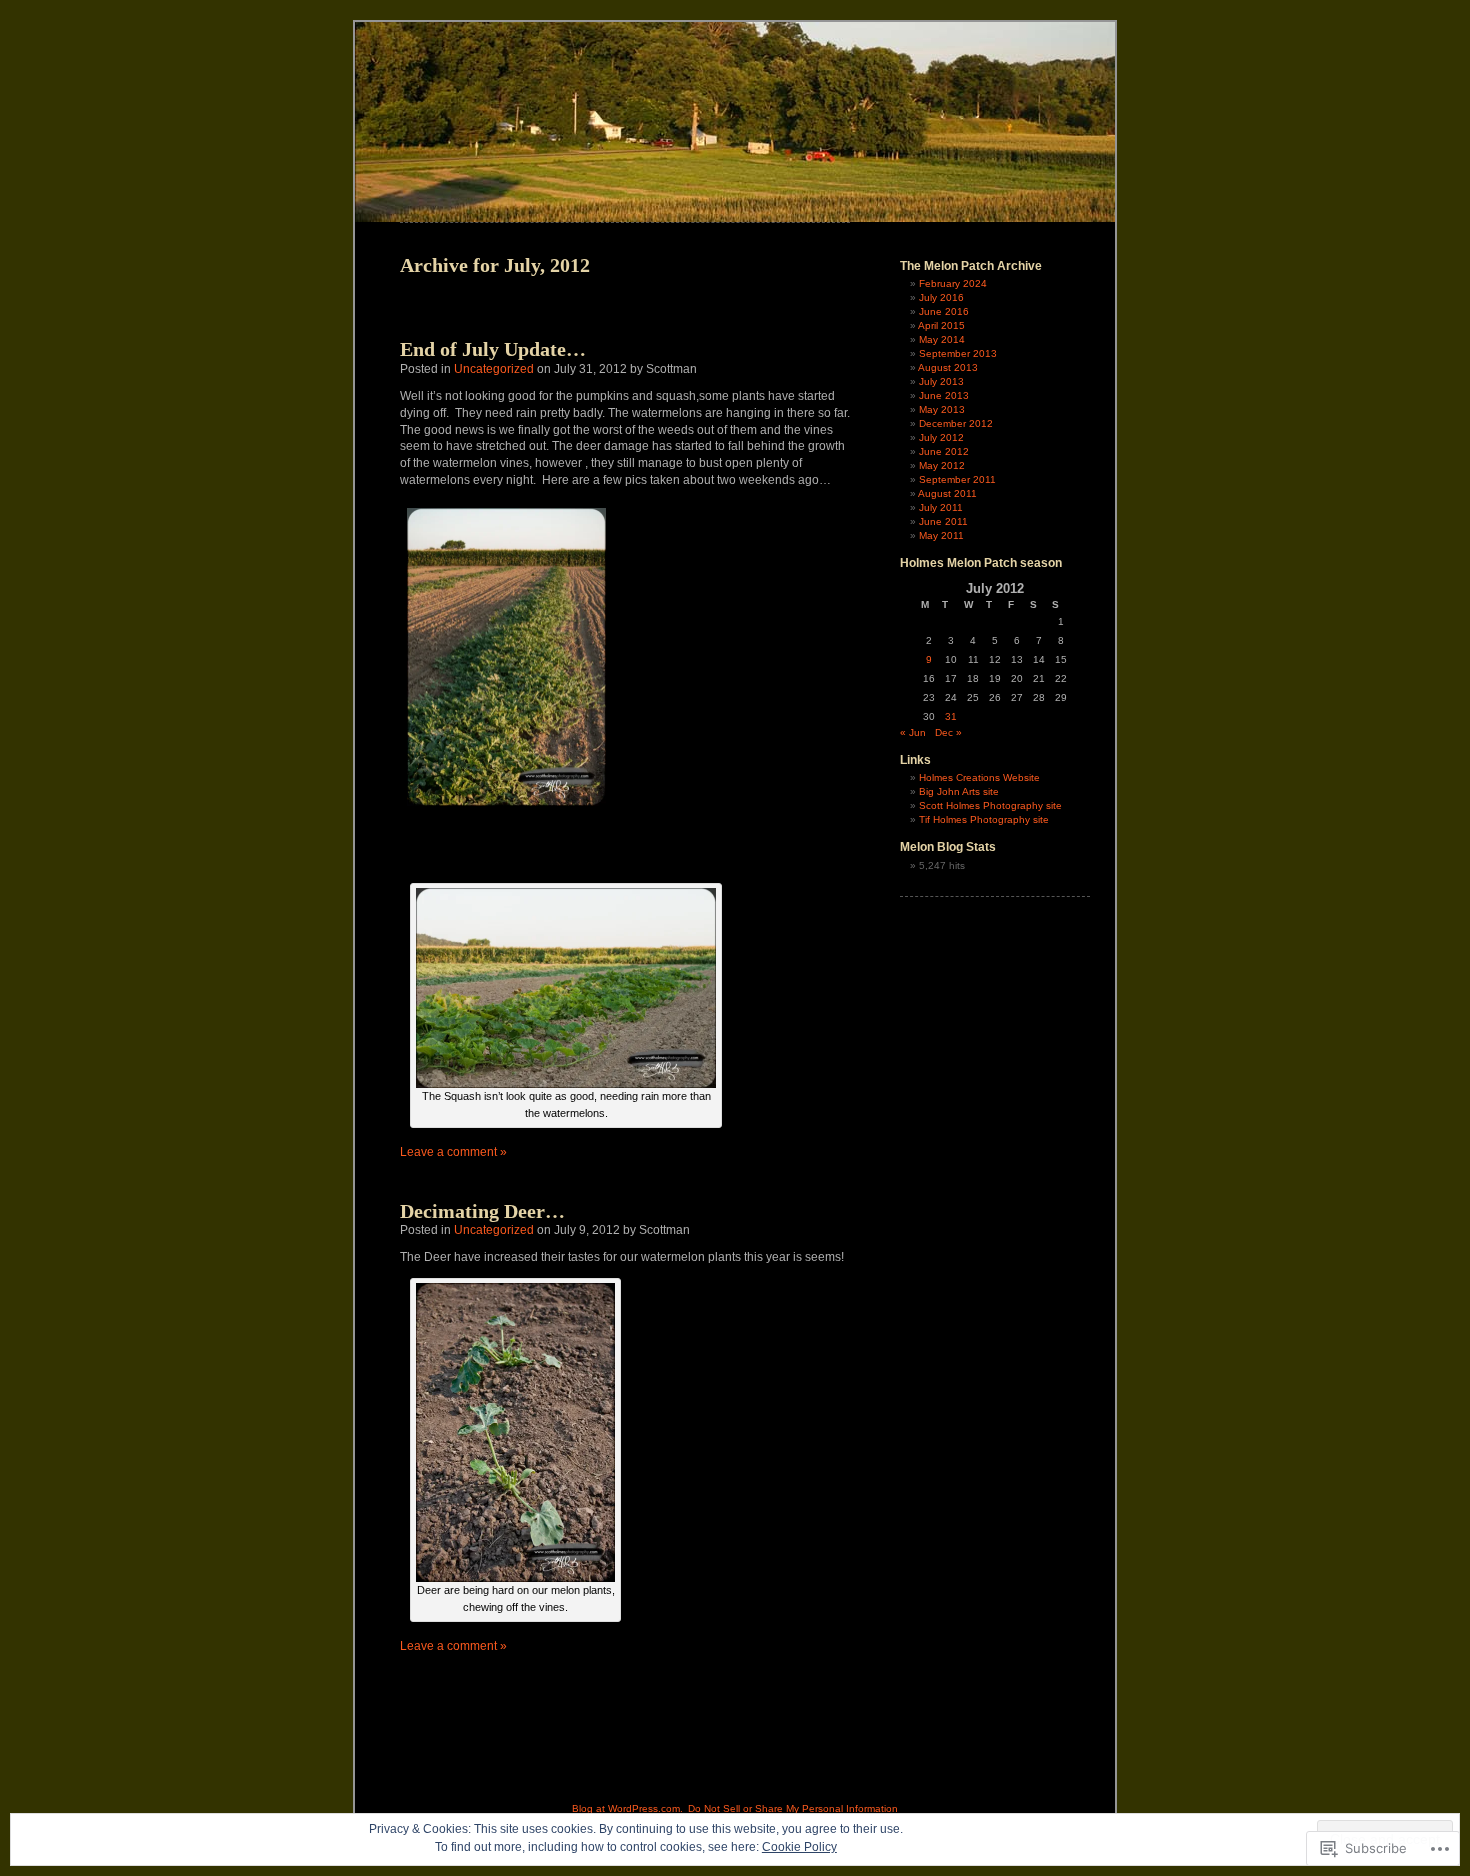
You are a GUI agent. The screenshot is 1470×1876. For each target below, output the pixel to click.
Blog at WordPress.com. (627, 1808)
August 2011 (947, 493)
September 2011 (957, 479)
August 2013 (948, 367)
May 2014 (942, 339)
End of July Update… (493, 349)
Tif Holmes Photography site (984, 819)
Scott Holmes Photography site (990, 805)
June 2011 (943, 521)
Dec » (948, 732)
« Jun (913, 732)
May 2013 (942, 409)
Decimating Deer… (482, 1211)
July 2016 (941, 297)
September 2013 (958, 353)
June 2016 (944, 311)
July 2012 (941, 437)
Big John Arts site (959, 791)
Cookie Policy (799, 1847)
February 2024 (953, 283)
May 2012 (942, 465)
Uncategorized (494, 369)
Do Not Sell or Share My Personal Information (793, 1808)
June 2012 (944, 451)
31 (951, 716)
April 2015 (941, 325)
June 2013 (944, 395)
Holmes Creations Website (979, 777)
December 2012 (956, 423)
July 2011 (941, 507)
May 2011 (941, 535)
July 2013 (941, 381)
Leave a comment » (453, 1152)
